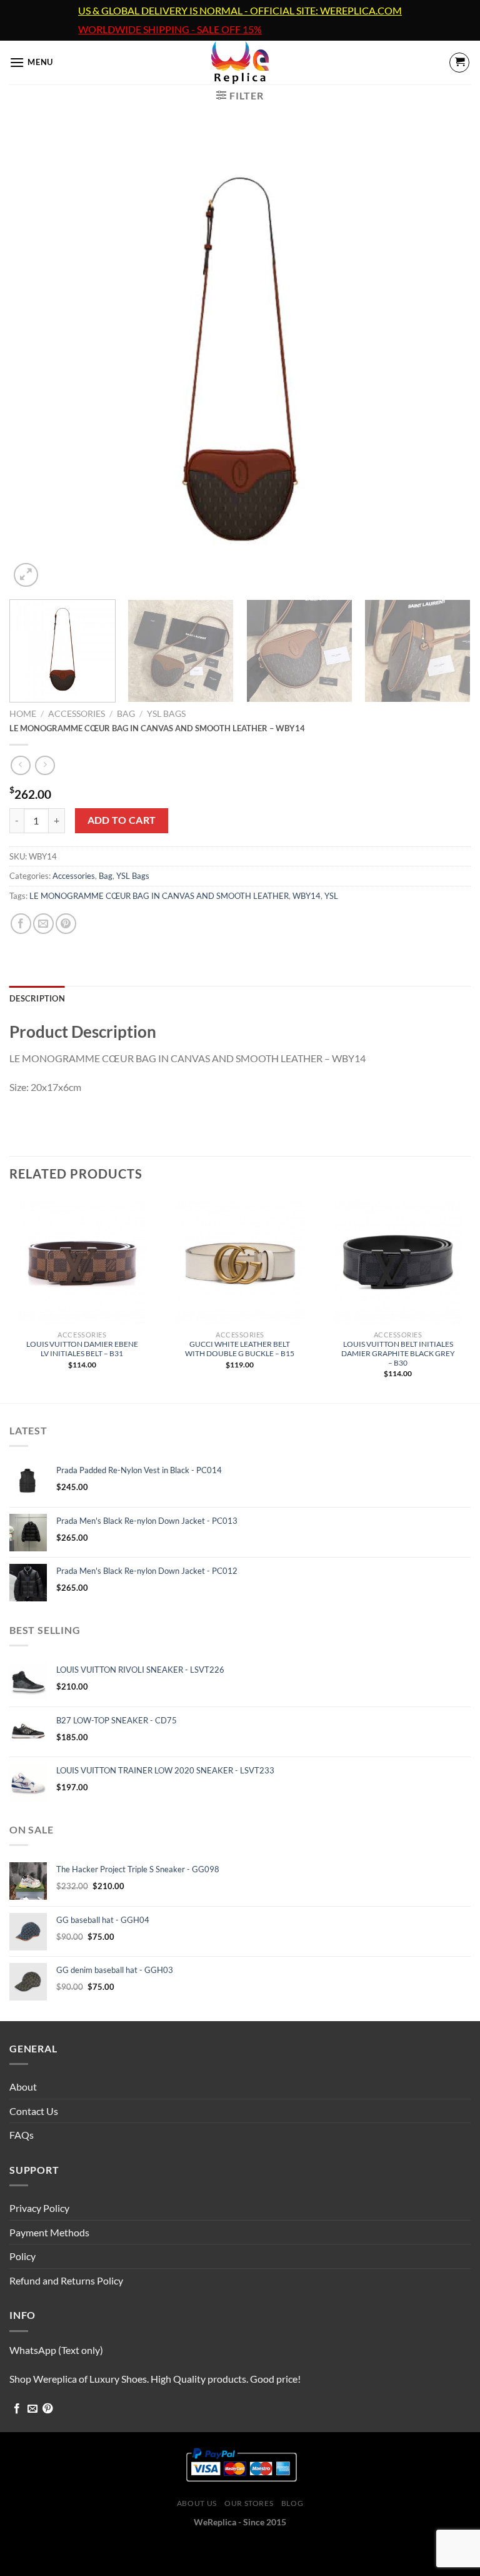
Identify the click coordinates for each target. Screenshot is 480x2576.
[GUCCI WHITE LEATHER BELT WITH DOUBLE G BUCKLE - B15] (240, 1261)
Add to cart (122, 820)
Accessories (77, 714)
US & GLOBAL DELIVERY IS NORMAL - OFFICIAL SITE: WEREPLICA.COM (240, 11)
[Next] (446, 360)
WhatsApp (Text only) (56, 2350)
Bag (126, 714)
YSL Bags (166, 714)
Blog (292, 2503)
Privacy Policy (39, 2208)
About (23, 2087)
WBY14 (307, 896)
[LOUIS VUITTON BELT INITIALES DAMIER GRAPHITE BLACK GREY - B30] (398, 1261)
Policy (22, 2256)
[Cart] (459, 63)
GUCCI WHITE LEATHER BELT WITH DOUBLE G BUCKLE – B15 (240, 1349)
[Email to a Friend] (43, 924)
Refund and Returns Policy (66, 2280)
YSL (331, 896)
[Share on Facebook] (21, 924)
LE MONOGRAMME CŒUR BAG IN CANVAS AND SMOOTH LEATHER (159, 896)
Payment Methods (49, 2232)
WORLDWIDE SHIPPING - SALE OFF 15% (170, 29)
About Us (197, 2503)
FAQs (22, 2135)
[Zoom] (26, 575)
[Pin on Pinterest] (66, 924)
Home (23, 714)
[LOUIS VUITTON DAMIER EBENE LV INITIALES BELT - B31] (82, 1261)
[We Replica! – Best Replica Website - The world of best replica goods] (240, 63)
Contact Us (34, 2111)
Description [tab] (37, 998)
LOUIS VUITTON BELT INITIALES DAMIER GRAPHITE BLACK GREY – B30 (398, 1353)
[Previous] (34, 360)
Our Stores (249, 2503)
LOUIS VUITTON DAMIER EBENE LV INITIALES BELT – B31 (82, 1349)
